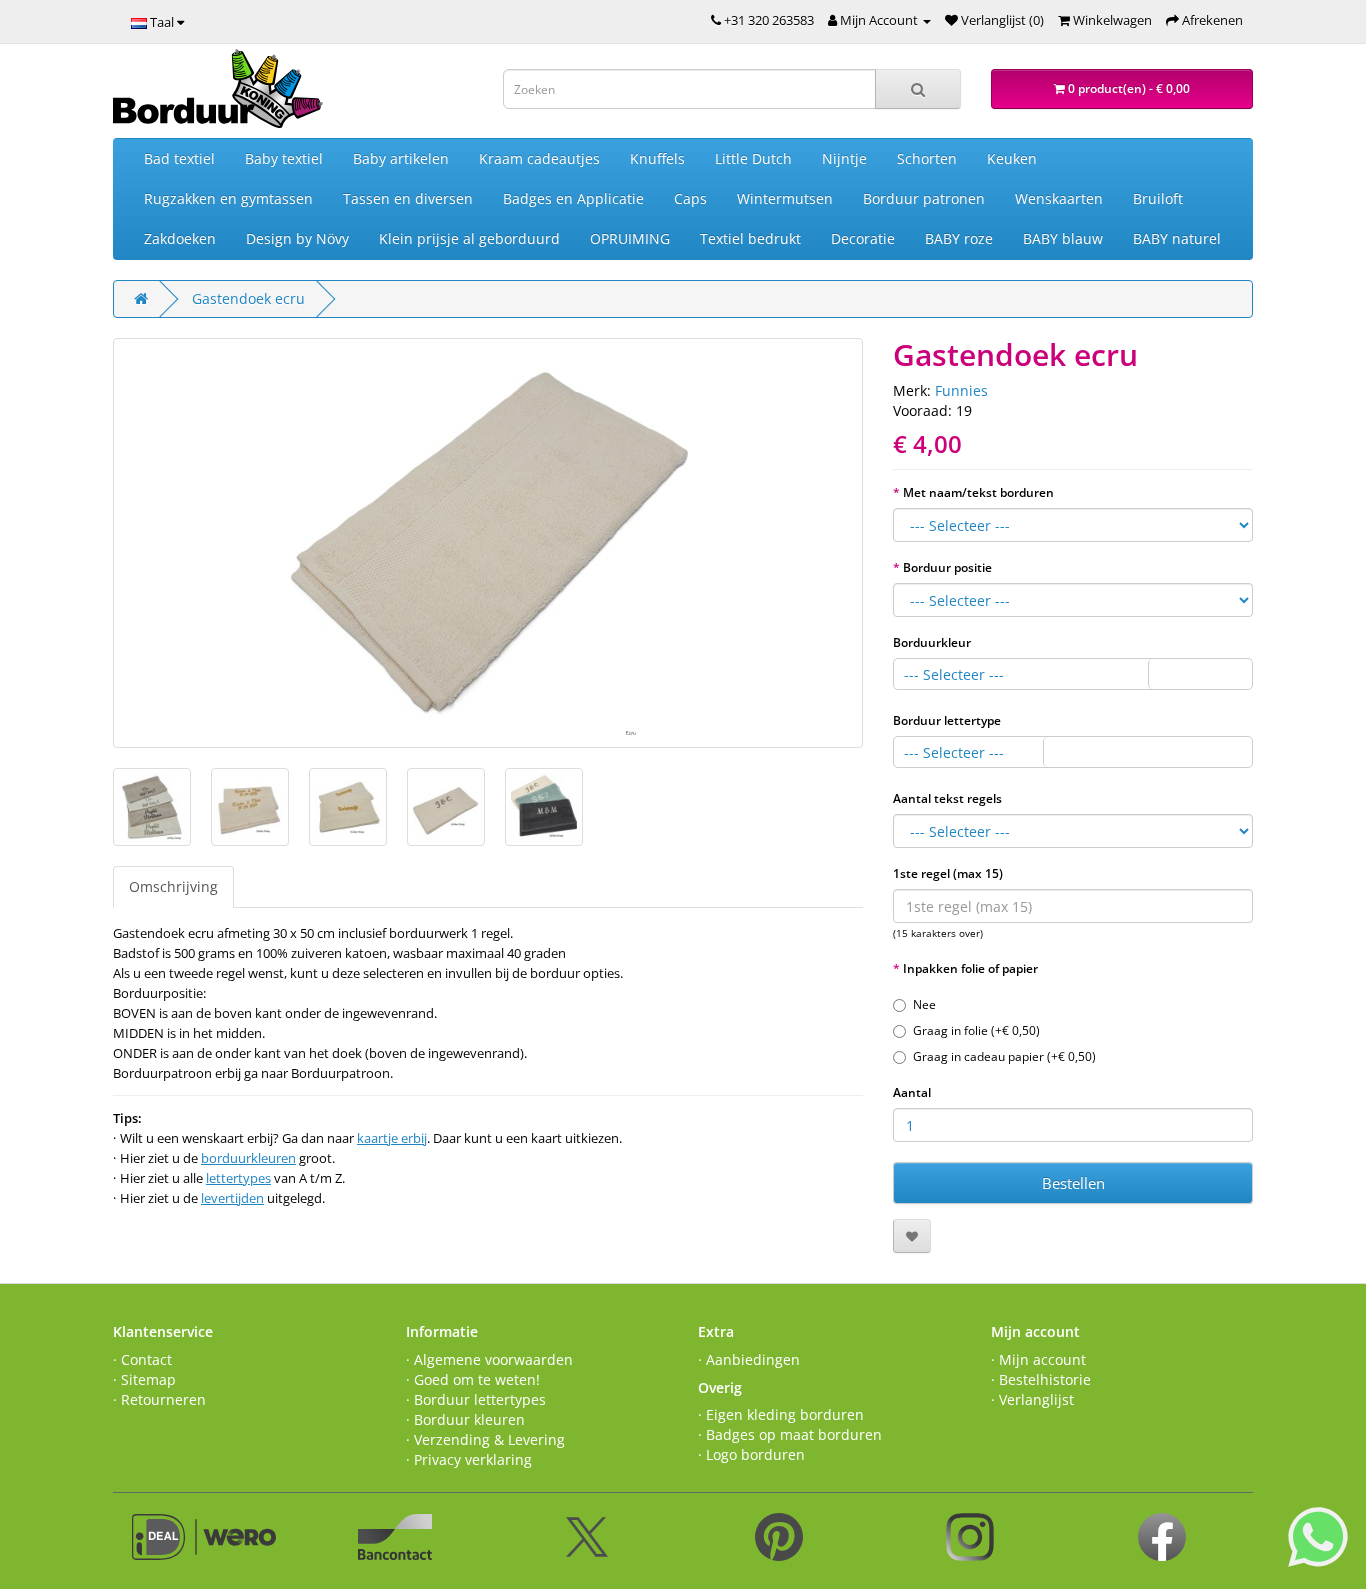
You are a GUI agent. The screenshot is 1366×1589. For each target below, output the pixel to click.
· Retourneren (159, 1399)
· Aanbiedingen (749, 1359)
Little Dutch (753, 158)
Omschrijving (173, 886)
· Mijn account (1038, 1359)
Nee (924, 1004)
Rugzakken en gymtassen (228, 198)
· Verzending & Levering (485, 1439)
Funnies (961, 390)
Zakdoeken (180, 238)
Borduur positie (947, 567)
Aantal (912, 1092)
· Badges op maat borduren (790, 1434)
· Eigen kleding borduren (781, 1414)
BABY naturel (1177, 238)
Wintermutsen (785, 198)
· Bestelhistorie (1041, 1379)
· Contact (142, 1359)
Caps (690, 198)
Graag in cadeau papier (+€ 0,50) (1004, 1056)
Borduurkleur (932, 642)
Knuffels (657, 158)
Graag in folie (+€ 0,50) (976, 1030)
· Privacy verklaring (469, 1459)
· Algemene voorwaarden (489, 1359)
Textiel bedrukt (750, 238)
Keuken (1012, 158)
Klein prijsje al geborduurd (469, 238)
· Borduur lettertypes (476, 1399)
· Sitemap (144, 1379)
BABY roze (959, 238)
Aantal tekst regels (947, 798)
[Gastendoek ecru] (488, 543)
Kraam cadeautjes (539, 158)
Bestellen (1073, 1183)
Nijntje (844, 158)
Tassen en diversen (408, 198)
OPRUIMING (630, 238)
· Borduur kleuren (465, 1419)
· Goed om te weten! (473, 1379)
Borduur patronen (924, 198)
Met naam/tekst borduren (978, 492)
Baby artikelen (401, 158)
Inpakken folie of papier (970, 968)
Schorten (927, 158)
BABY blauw (1063, 238)
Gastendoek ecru (248, 298)
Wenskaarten (1059, 198)
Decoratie (863, 238)
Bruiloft (1158, 198)
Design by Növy (297, 238)
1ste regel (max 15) (948, 873)
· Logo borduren (751, 1454)
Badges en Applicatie (573, 198)
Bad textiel (179, 158)
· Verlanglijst (1032, 1399)
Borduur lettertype (947, 720)
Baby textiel (284, 158)
